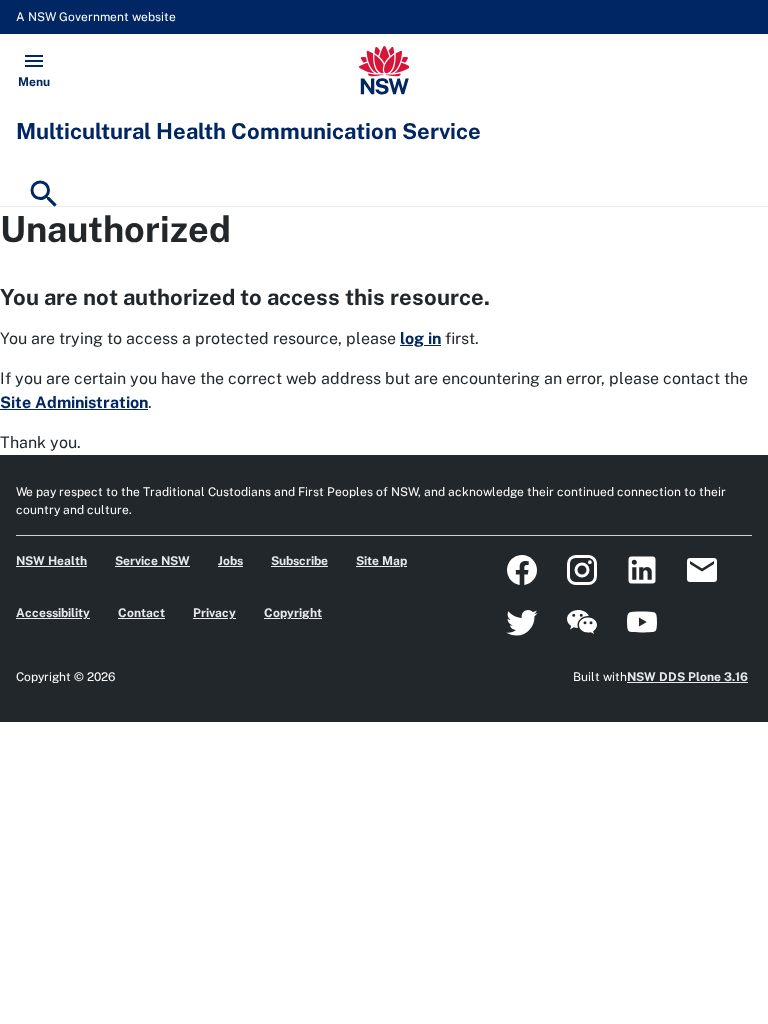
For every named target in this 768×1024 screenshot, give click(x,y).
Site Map (381, 561)
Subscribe (299, 561)
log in (420, 338)
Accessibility (53, 613)
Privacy (214, 613)
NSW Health (51, 561)
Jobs (230, 561)
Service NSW (152, 561)
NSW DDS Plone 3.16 (687, 677)
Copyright (293, 613)
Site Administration (74, 402)
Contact (141, 613)
